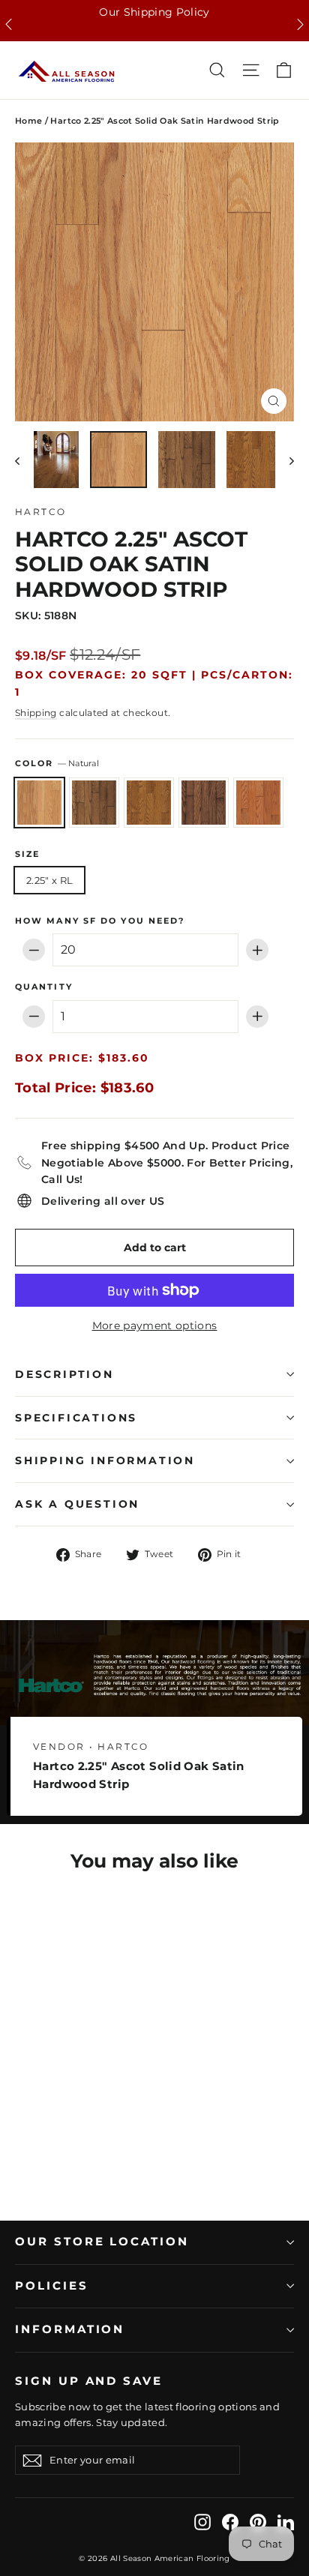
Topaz (258, 803)
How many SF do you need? (100, 921)
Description (64, 1374)
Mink (204, 803)
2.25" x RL (49, 880)
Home (28, 121)
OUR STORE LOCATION (102, 2242)
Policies (52, 2286)
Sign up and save (89, 2381)
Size (27, 855)
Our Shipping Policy (154, 12)
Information (70, 2329)
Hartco (40, 512)
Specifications (76, 1418)
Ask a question (77, 1504)
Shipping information (105, 1460)
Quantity (44, 987)
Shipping (36, 713)
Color (57, 764)
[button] (9, 24)
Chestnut (149, 803)
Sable (94, 803)
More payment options (155, 1325)
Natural (39, 803)
